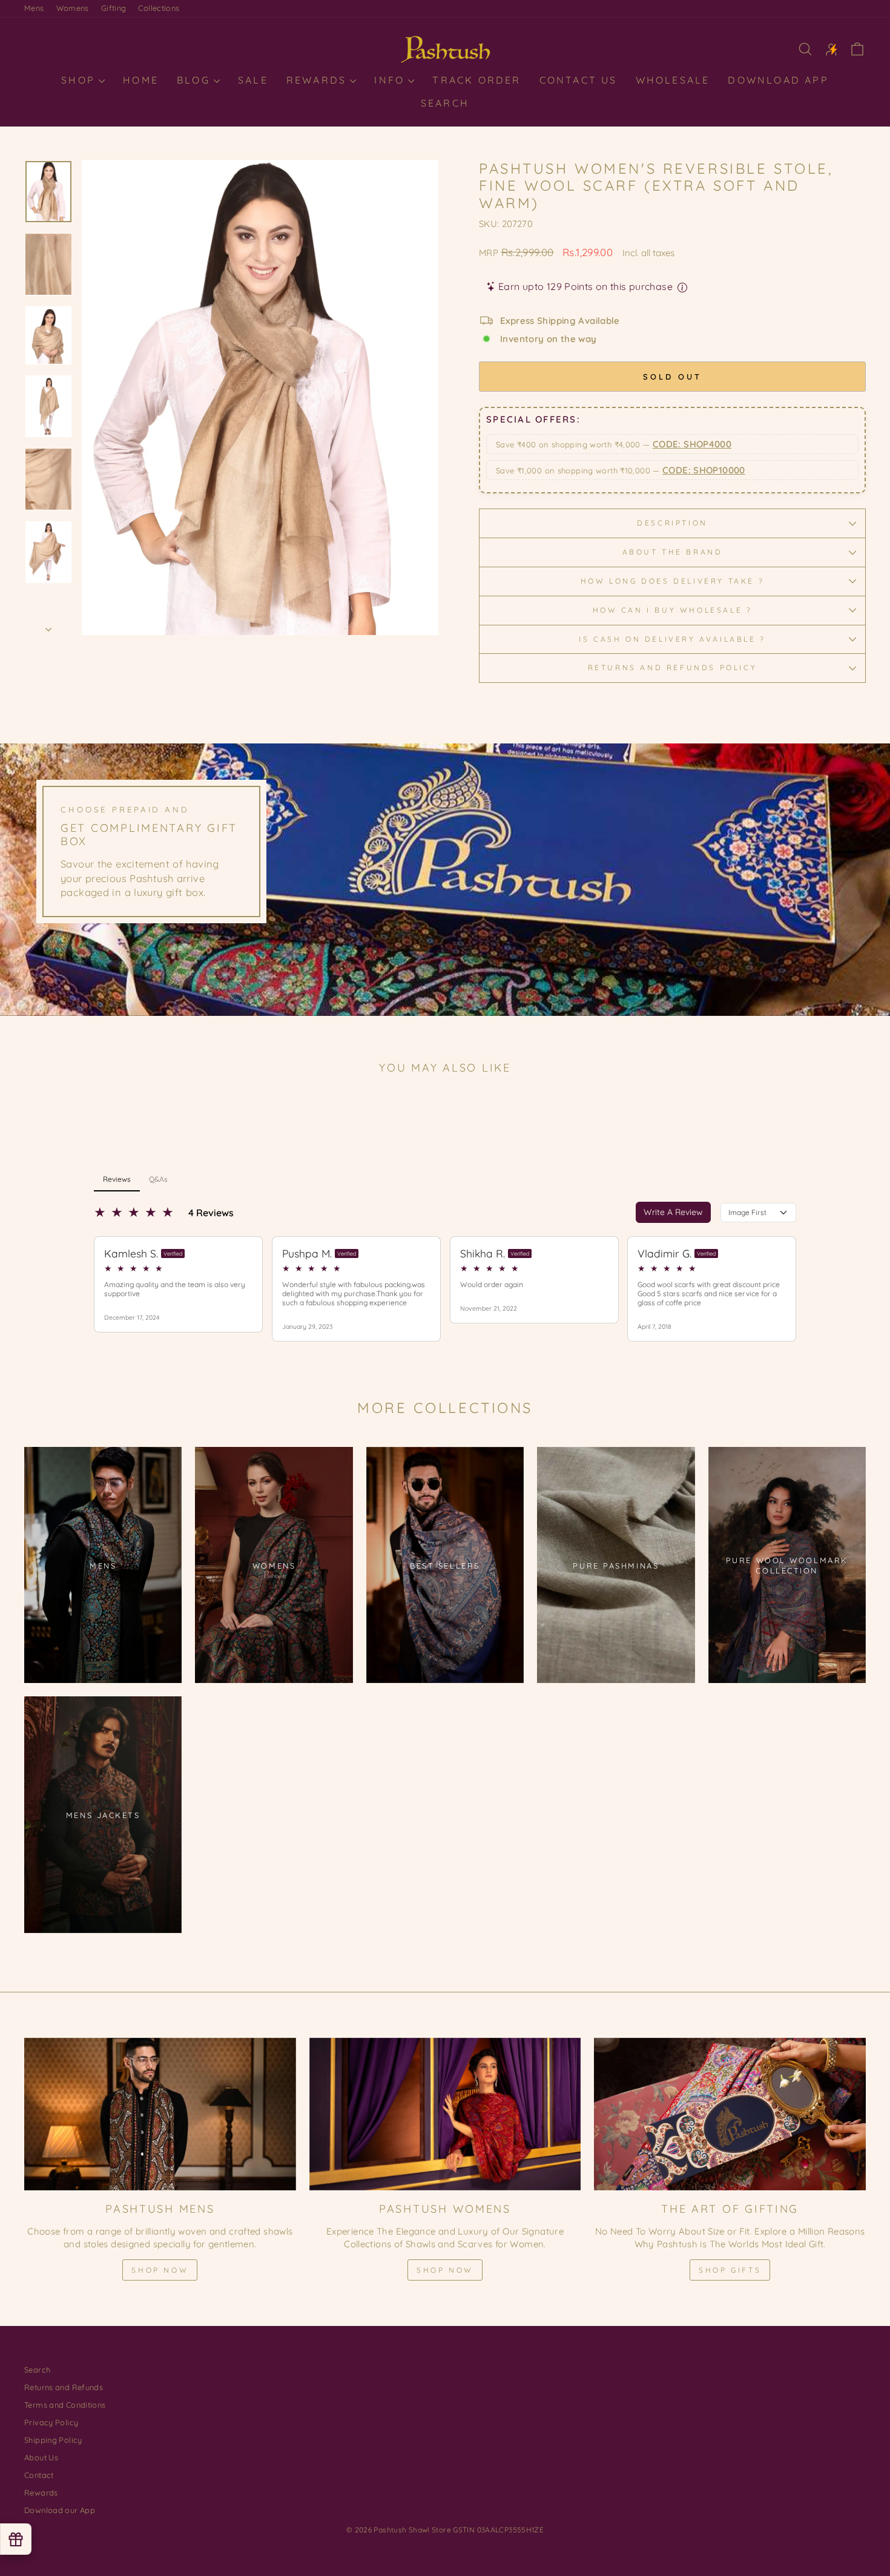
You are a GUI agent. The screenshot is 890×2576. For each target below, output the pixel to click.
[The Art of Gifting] (730, 2114)
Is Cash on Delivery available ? (672, 639)
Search (445, 103)
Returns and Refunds (64, 2387)
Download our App (60, 2510)
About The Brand (673, 552)
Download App (778, 80)
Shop (80, 80)
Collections (159, 8)
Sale (253, 80)
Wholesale (673, 80)
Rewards (319, 80)
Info (391, 80)
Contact (39, 2475)
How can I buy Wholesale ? (673, 610)
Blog (196, 80)
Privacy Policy (51, 2422)
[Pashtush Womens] (445, 2114)
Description (672, 523)
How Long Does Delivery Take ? (672, 581)
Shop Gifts (730, 2270)
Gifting (114, 8)
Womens (73, 8)
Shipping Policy (53, 2440)
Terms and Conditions (65, 2405)
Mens (34, 8)
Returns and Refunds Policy (673, 667)
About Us (41, 2457)
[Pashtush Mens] (160, 2114)
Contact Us (578, 80)
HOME (141, 80)
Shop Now (160, 2270)
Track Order (476, 80)
